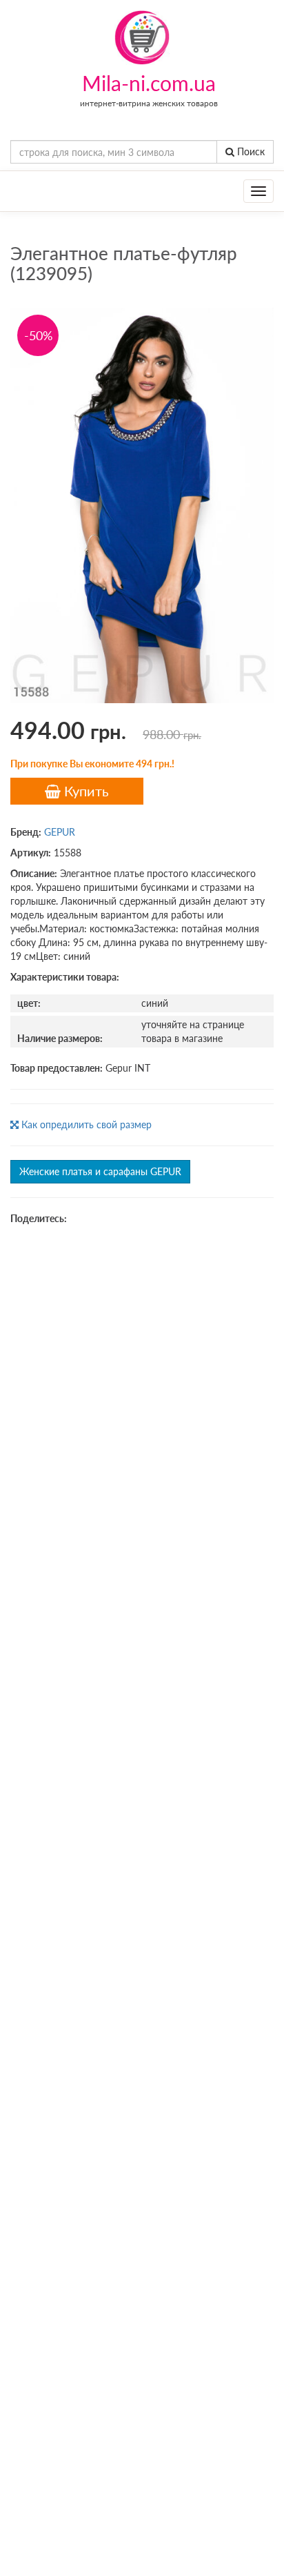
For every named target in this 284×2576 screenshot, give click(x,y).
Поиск (250, 151)
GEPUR (60, 832)
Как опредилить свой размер (85, 1124)
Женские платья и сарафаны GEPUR (100, 1171)
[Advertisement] (142, 1385)
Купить (85, 791)
